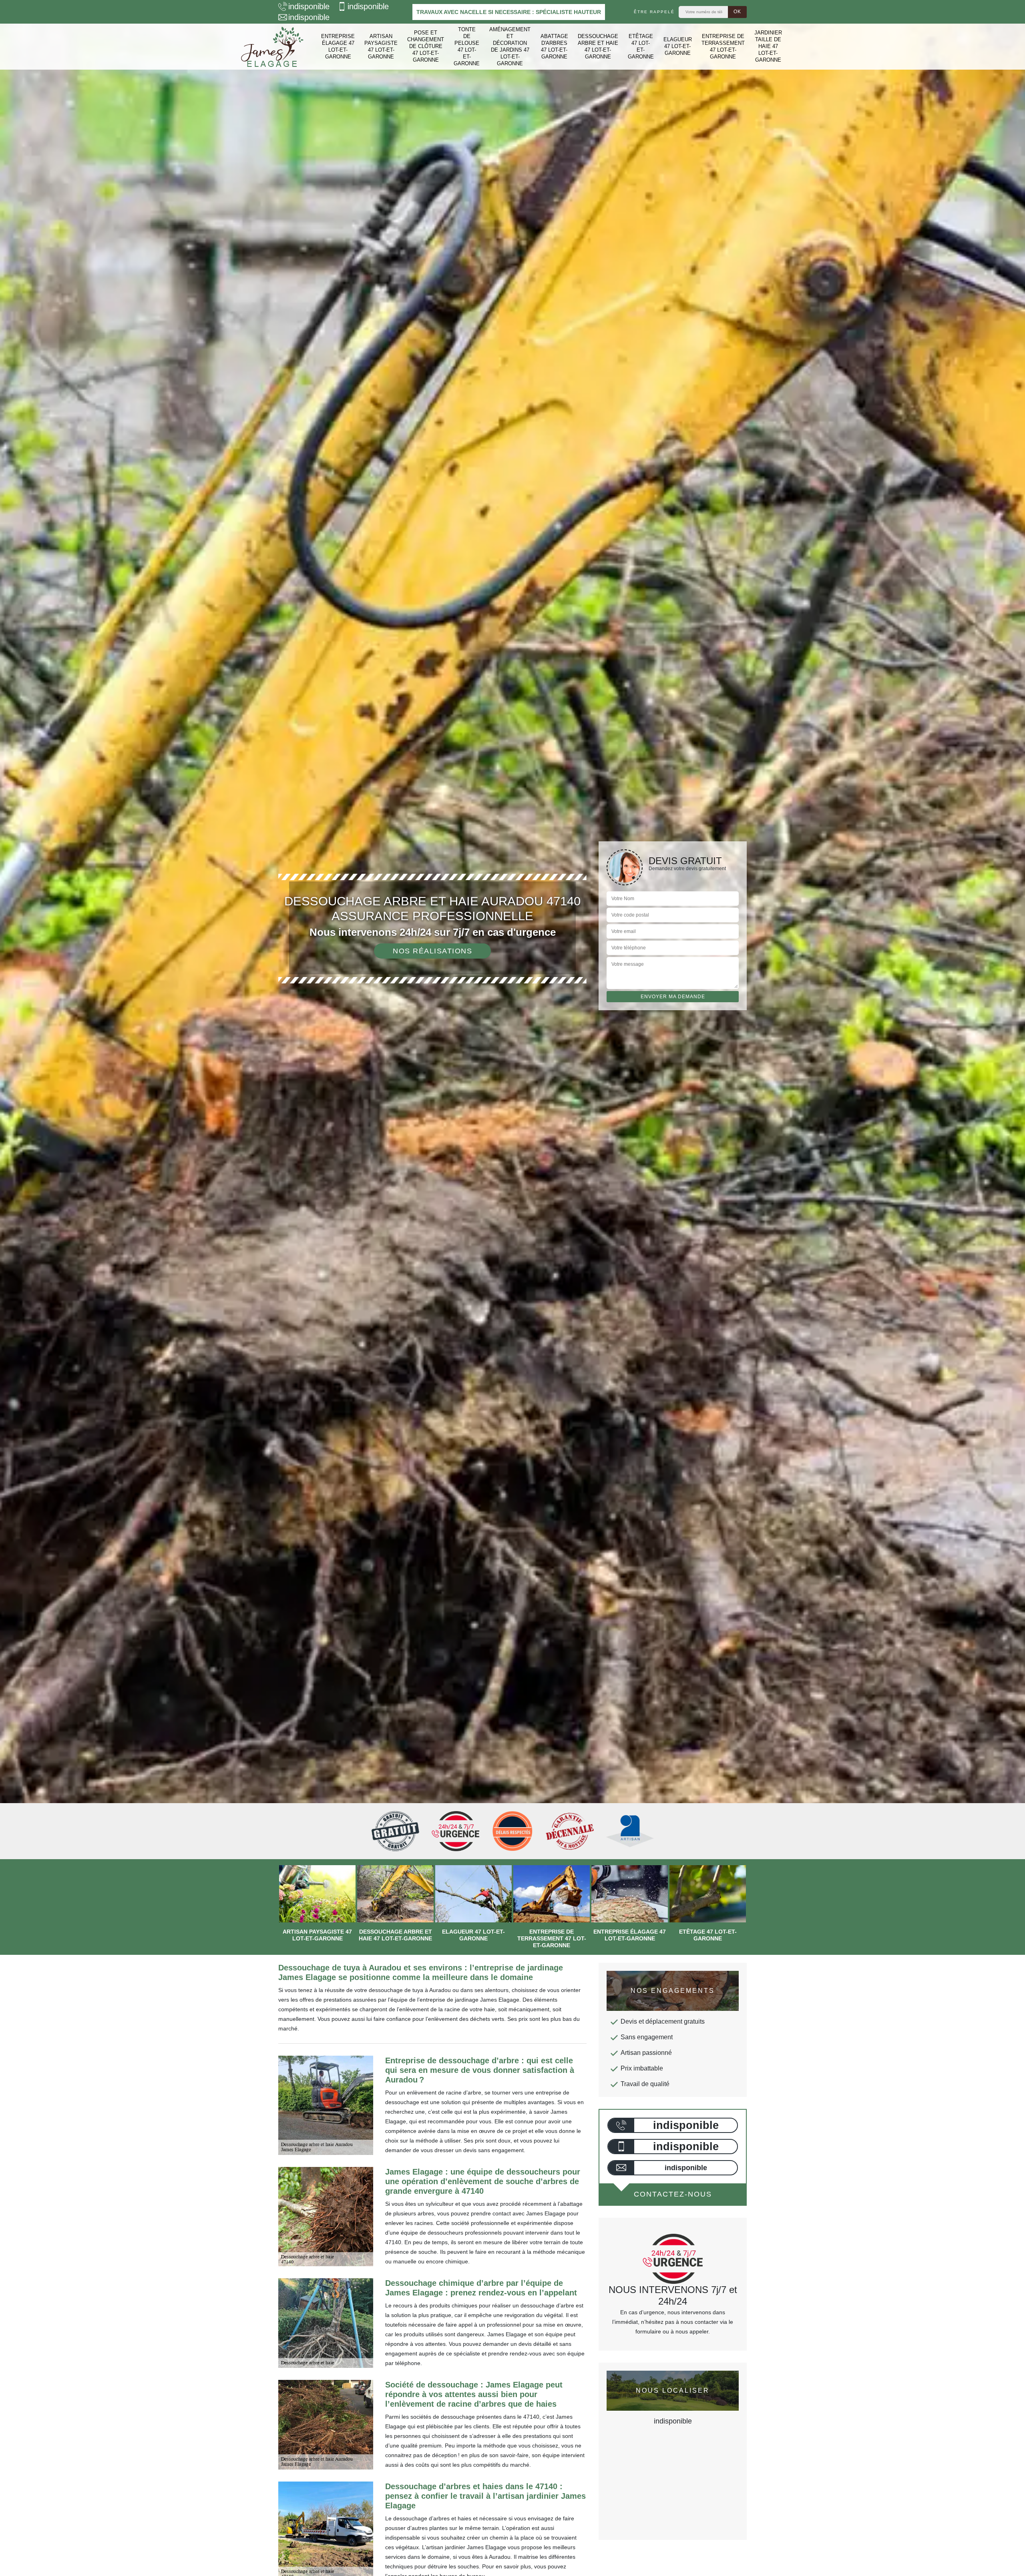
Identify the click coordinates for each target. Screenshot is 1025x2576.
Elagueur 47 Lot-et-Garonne (678, 46)
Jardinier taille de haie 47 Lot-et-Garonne (768, 46)
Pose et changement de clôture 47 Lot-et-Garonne (426, 46)
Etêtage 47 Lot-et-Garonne (641, 46)
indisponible (309, 6)
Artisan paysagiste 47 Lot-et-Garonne (381, 46)
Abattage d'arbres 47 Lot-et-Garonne (554, 46)
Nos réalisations (432, 951)
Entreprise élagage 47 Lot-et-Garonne (338, 46)
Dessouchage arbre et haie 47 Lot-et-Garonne (598, 46)
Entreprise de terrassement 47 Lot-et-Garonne (723, 46)
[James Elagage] (272, 47)
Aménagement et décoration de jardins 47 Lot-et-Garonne (510, 46)
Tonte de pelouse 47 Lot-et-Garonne (467, 46)
